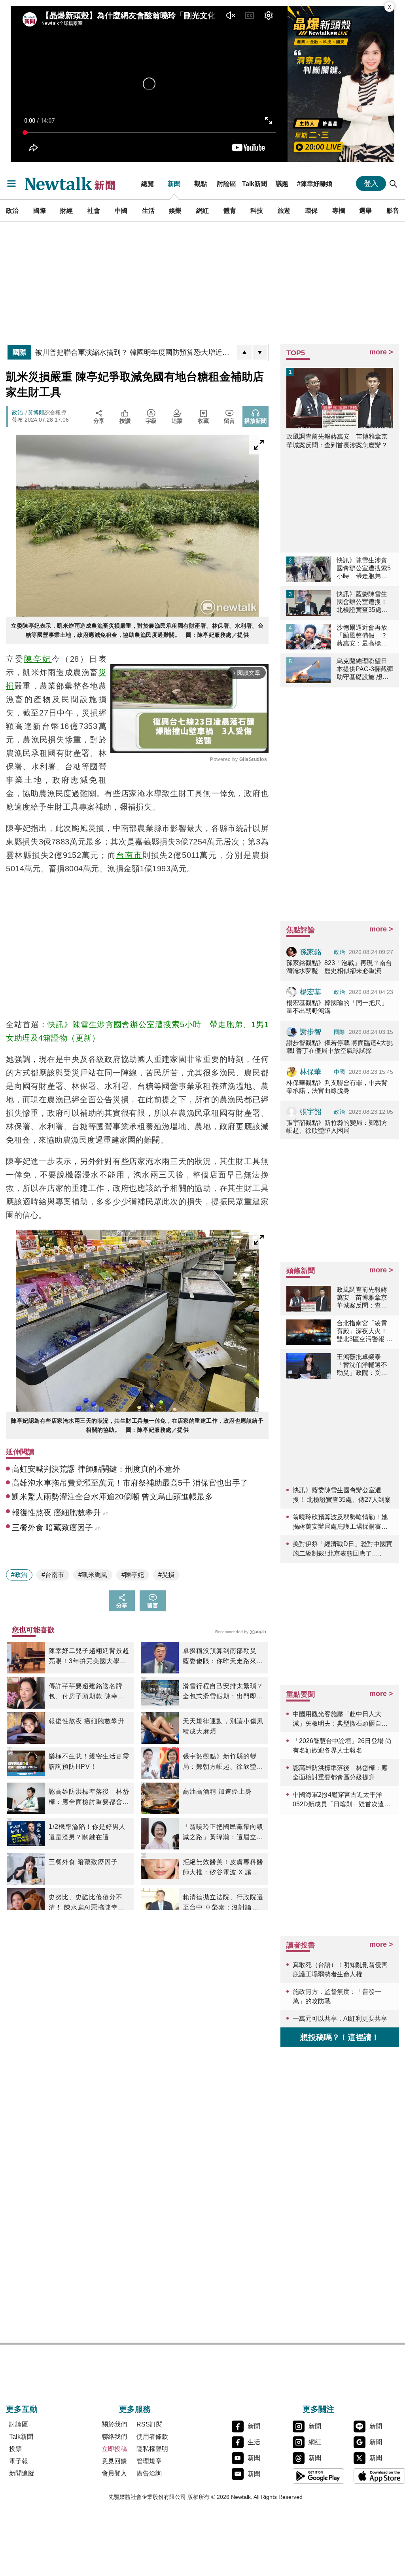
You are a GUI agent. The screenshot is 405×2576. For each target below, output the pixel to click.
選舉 (365, 210)
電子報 (19, 2461)
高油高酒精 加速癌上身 (217, 1791)
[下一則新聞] (260, 352)
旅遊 (284, 210)
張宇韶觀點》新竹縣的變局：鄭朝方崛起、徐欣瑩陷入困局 (223, 1762)
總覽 (148, 184)
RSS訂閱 (150, 2424)
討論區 (227, 184)
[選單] (11, 184)
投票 (15, 2449)
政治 (12, 210)
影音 (393, 210)
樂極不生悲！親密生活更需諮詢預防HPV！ (89, 1761)
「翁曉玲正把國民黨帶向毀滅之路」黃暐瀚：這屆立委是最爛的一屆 (223, 1833)
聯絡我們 (114, 2437)
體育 (230, 210)
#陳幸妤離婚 (315, 184)
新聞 (174, 184)
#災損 (166, 1575)
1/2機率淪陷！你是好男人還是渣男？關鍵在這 (87, 1832)
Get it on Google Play (318, 2476)
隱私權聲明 (152, 2449)
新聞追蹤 (22, 2473)
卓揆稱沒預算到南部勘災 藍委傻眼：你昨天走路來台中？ (223, 1657)
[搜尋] (394, 184)
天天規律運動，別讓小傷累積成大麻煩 (223, 1726)
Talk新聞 (255, 184)
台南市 (129, 855)
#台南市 (53, 1575)
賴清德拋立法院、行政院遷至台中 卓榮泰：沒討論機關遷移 (223, 1903)
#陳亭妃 (133, 1575)
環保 (311, 210)
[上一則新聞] (244, 352)
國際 (40, 210)
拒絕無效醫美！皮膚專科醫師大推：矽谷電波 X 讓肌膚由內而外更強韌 (223, 1868)
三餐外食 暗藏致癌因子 (83, 1862)
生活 (148, 210)
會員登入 (114, 2473)
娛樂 (175, 210)
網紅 (202, 210)
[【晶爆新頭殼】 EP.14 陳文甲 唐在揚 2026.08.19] (341, 84)
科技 (257, 210)
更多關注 (318, 2409)
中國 (121, 210)
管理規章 (149, 2461)
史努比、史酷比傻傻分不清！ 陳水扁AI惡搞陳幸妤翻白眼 (87, 1903)
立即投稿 (114, 2449)
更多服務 (135, 2409)
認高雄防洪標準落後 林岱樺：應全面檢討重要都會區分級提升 (89, 1798)
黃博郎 (36, 413)
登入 (371, 184)
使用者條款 (152, 2437)
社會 (94, 210)
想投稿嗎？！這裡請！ (340, 2037)
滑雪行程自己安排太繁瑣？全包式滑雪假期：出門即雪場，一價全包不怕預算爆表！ (223, 1692)
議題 (282, 184)
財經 (66, 210)
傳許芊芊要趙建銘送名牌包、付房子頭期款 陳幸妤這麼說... (87, 1692)
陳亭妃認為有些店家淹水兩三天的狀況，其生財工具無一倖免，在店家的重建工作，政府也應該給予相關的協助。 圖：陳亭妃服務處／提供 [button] (137, 1425)
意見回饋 (114, 2461)
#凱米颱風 (93, 1575)
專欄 (339, 210)
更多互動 (22, 2409)
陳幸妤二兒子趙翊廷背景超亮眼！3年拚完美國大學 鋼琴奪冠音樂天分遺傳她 (89, 1657)
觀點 (201, 184)
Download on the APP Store (379, 2476)
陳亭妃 (38, 659)
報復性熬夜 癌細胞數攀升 (87, 1721)
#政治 (19, 1575)
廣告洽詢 (149, 2473)
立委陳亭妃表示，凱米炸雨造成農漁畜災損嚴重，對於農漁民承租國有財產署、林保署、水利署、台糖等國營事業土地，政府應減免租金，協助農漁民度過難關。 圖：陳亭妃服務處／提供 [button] (137, 630)
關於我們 (114, 2424)
